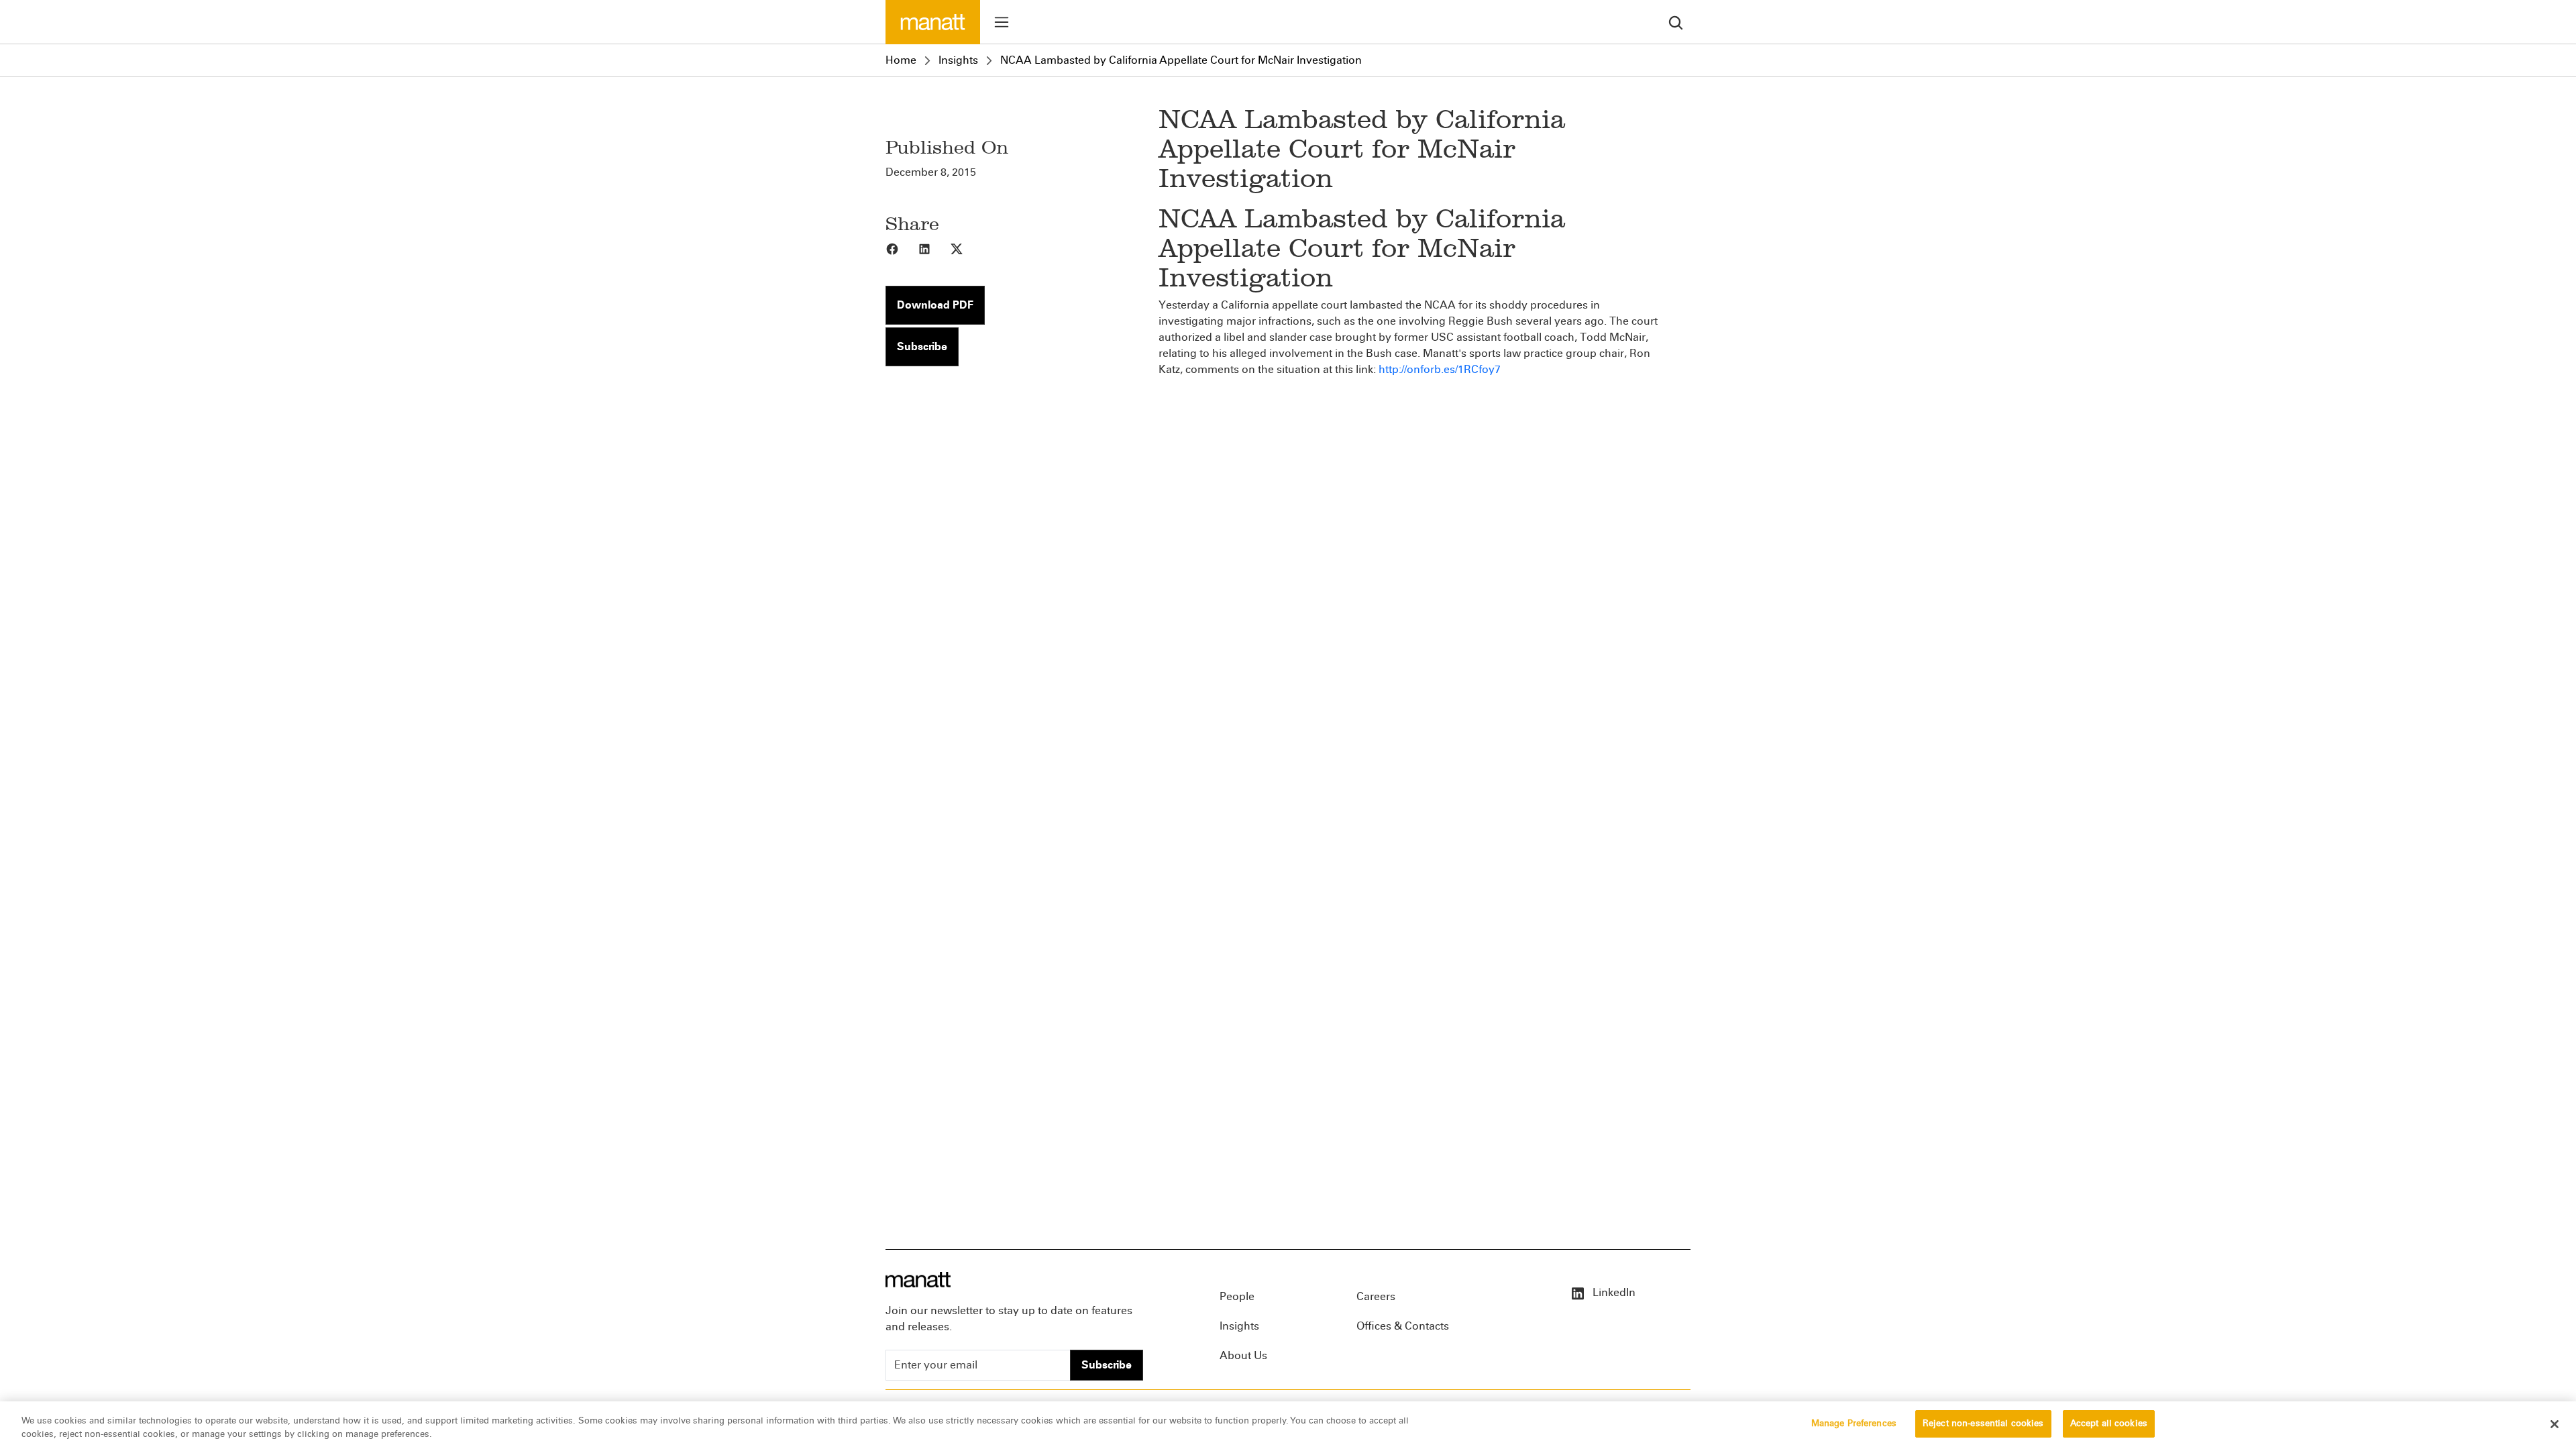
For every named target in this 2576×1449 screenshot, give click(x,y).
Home (901, 60)
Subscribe (922, 346)
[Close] (2555, 1424)
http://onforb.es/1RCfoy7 (1440, 369)
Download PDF (935, 305)
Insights (958, 60)
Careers (1376, 1296)
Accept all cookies (2109, 1424)
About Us (1243, 1355)
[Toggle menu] (1002, 22)
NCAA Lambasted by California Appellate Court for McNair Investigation (1181, 60)
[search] (1676, 22)
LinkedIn (1613, 1292)
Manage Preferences (1854, 1424)
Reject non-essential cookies (1983, 1424)
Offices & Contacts (1403, 1326)
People (1237, 1296)
